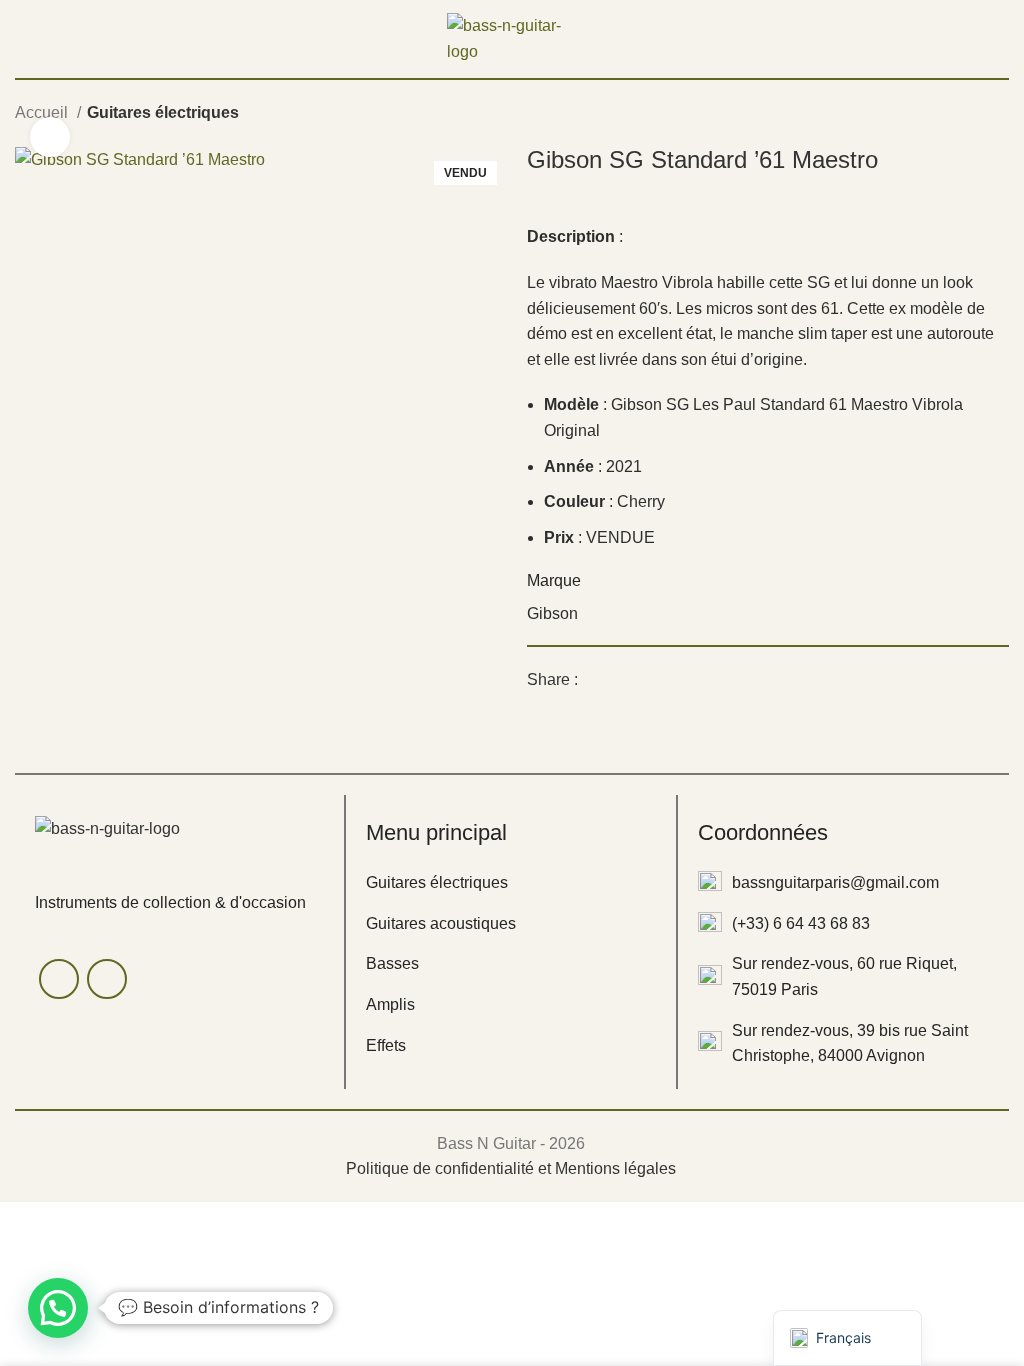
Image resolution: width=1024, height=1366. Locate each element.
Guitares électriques (163, 112)
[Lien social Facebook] (594, 680)
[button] (58, 1308)
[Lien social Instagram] (107, 979)
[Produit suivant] (999, 115)
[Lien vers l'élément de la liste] (510, 883)
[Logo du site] (512, 37)
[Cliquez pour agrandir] (50, 137)
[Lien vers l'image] (107, 827)
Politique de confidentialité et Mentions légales (511, 1168)
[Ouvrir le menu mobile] (23, 39)
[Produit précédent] (959, 115)
